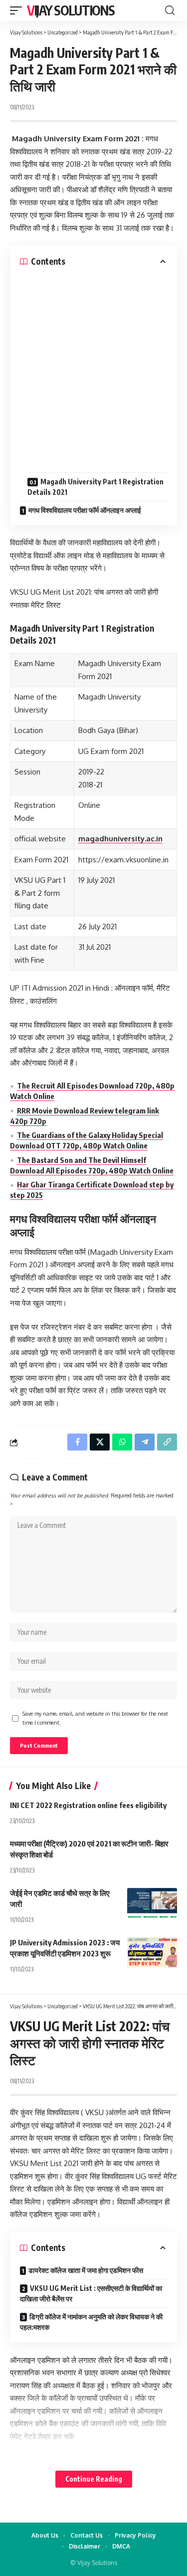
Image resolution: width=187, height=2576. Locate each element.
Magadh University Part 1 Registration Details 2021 (95, 487)
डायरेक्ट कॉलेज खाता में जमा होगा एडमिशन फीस (86, 2270)
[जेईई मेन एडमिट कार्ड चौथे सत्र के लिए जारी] (152, 1903)
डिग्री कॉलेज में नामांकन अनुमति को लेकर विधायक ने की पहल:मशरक (91, 2322)
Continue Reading (94, 2479)
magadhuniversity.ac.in (120, 839)
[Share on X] (100, 1442)
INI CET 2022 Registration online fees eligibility (88, 1805)
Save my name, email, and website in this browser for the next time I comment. (95, 1718)
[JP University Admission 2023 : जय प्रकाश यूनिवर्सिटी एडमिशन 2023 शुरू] (152, 1952)
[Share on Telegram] (145, 1442)
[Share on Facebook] (77, 1442)
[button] (18, 10)
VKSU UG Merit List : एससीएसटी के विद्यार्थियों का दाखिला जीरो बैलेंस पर (91, 2293)
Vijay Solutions (71, 10)
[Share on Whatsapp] (122, 1442)
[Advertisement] (93, 366)
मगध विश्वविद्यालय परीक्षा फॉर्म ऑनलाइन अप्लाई (85, 510)
